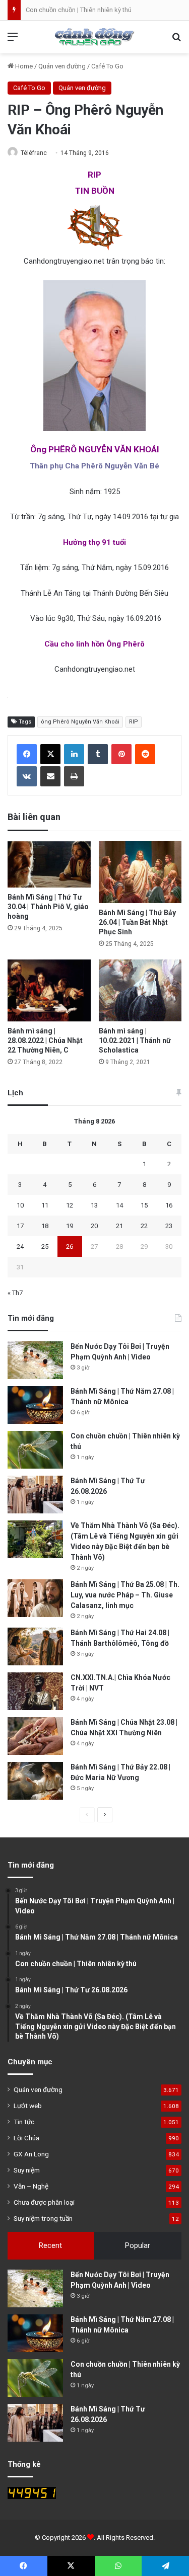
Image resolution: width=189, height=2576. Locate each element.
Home (23, 66)
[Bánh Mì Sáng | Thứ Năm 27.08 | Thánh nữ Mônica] (35, 1405)
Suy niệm (27, 2170)
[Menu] (13, 41)
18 (45, 1226)
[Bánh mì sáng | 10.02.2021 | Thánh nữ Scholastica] (140, 990)
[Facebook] (27, 754)
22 (144, 1226)
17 (20, 1226)
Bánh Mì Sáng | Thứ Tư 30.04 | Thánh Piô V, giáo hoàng (48, 907)
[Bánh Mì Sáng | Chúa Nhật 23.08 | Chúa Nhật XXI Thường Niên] (35, 1736)
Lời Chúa (26, 2138)
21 (119, 1226)
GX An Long (31, 2154)
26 (70, 1246)
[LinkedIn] (74, 754)
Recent (50, 2245)
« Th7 (15, 1293)
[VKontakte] (27, 776)
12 (70, 1205)
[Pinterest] (121, 754)
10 (20, 1205)
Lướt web (28, 2106)
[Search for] (176, 41)
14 (119, 1205)
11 (45, 1205)
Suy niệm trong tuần (43, 2218)
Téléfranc (34, 153)
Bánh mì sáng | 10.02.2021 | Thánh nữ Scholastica (135, 1040)
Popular (138, 2245)
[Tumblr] (98, 754)
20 (94, 1226)
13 (94, 1205)
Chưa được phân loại (44, 2202)
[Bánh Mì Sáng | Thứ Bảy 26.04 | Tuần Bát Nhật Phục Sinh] (140, 872)
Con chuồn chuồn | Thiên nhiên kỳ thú (79, 10)
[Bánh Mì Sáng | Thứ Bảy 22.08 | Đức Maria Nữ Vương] (35, 1781)
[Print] (74, 776)
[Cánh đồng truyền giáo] (95, 37)
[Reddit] (145, 754)
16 (169, 1205)
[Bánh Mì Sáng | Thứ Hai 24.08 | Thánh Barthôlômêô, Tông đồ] (35, 1646)
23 (169, 1226)
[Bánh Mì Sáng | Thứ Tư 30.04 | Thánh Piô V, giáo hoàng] (49, 865)
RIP (134, 722)
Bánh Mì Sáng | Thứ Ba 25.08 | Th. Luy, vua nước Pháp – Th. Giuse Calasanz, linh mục (125, 1595)
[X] (50, 754)
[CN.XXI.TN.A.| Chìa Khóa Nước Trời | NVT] (35, 1691)
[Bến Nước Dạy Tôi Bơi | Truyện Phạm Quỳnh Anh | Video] (35, 1360)
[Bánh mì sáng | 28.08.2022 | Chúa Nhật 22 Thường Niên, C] (49, 990)
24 (20, 1246)
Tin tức (24, 2122)
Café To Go (107, 66)
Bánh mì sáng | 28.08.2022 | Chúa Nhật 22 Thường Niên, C (45, 1040)
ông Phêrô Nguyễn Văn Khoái (80, 722)
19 (70, 1226)
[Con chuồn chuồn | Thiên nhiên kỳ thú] (35, 1450)
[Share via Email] (50, 776)
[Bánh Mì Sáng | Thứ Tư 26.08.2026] (35, 1495)
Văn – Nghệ (31, 2186)
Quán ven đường (62, 66)
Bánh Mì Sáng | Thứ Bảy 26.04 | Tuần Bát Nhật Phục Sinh (137, 922)
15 (144, 1205)
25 (45, 1246)
